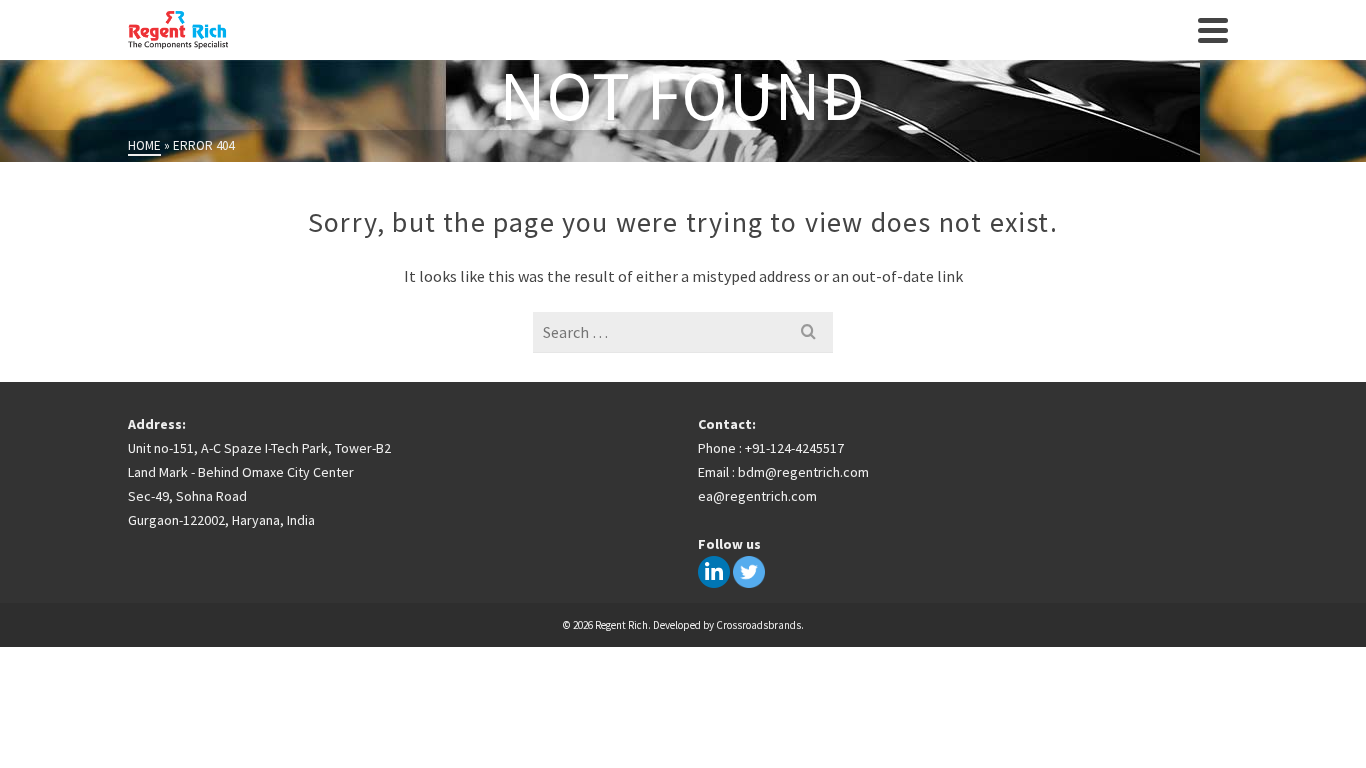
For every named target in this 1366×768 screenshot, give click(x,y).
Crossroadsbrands (758, 625)
